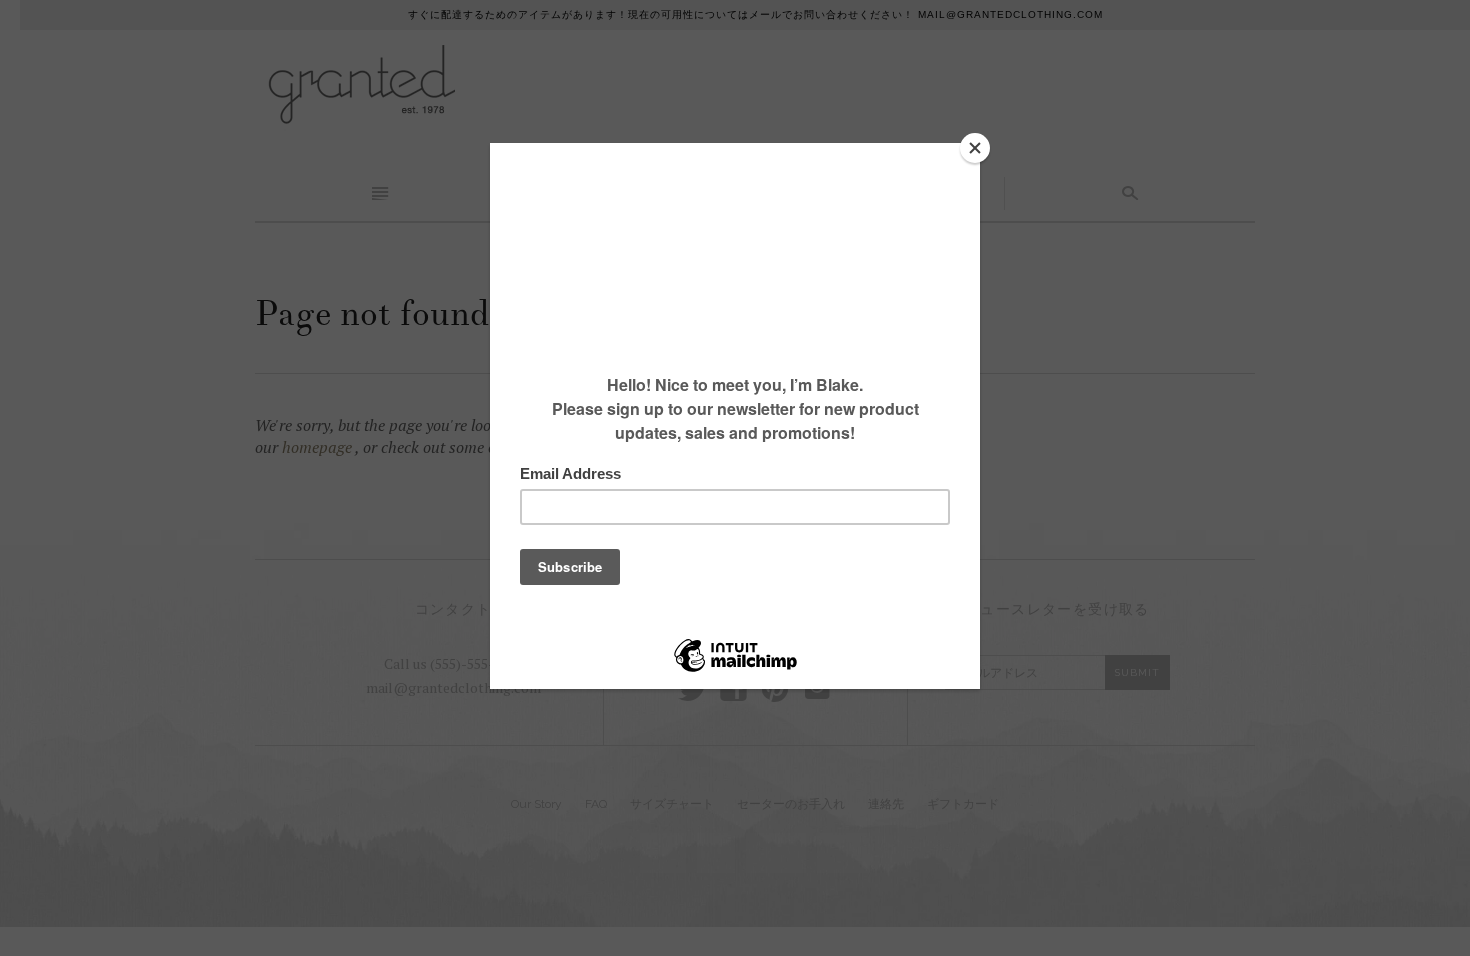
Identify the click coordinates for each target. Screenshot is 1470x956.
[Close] (975, 148)
